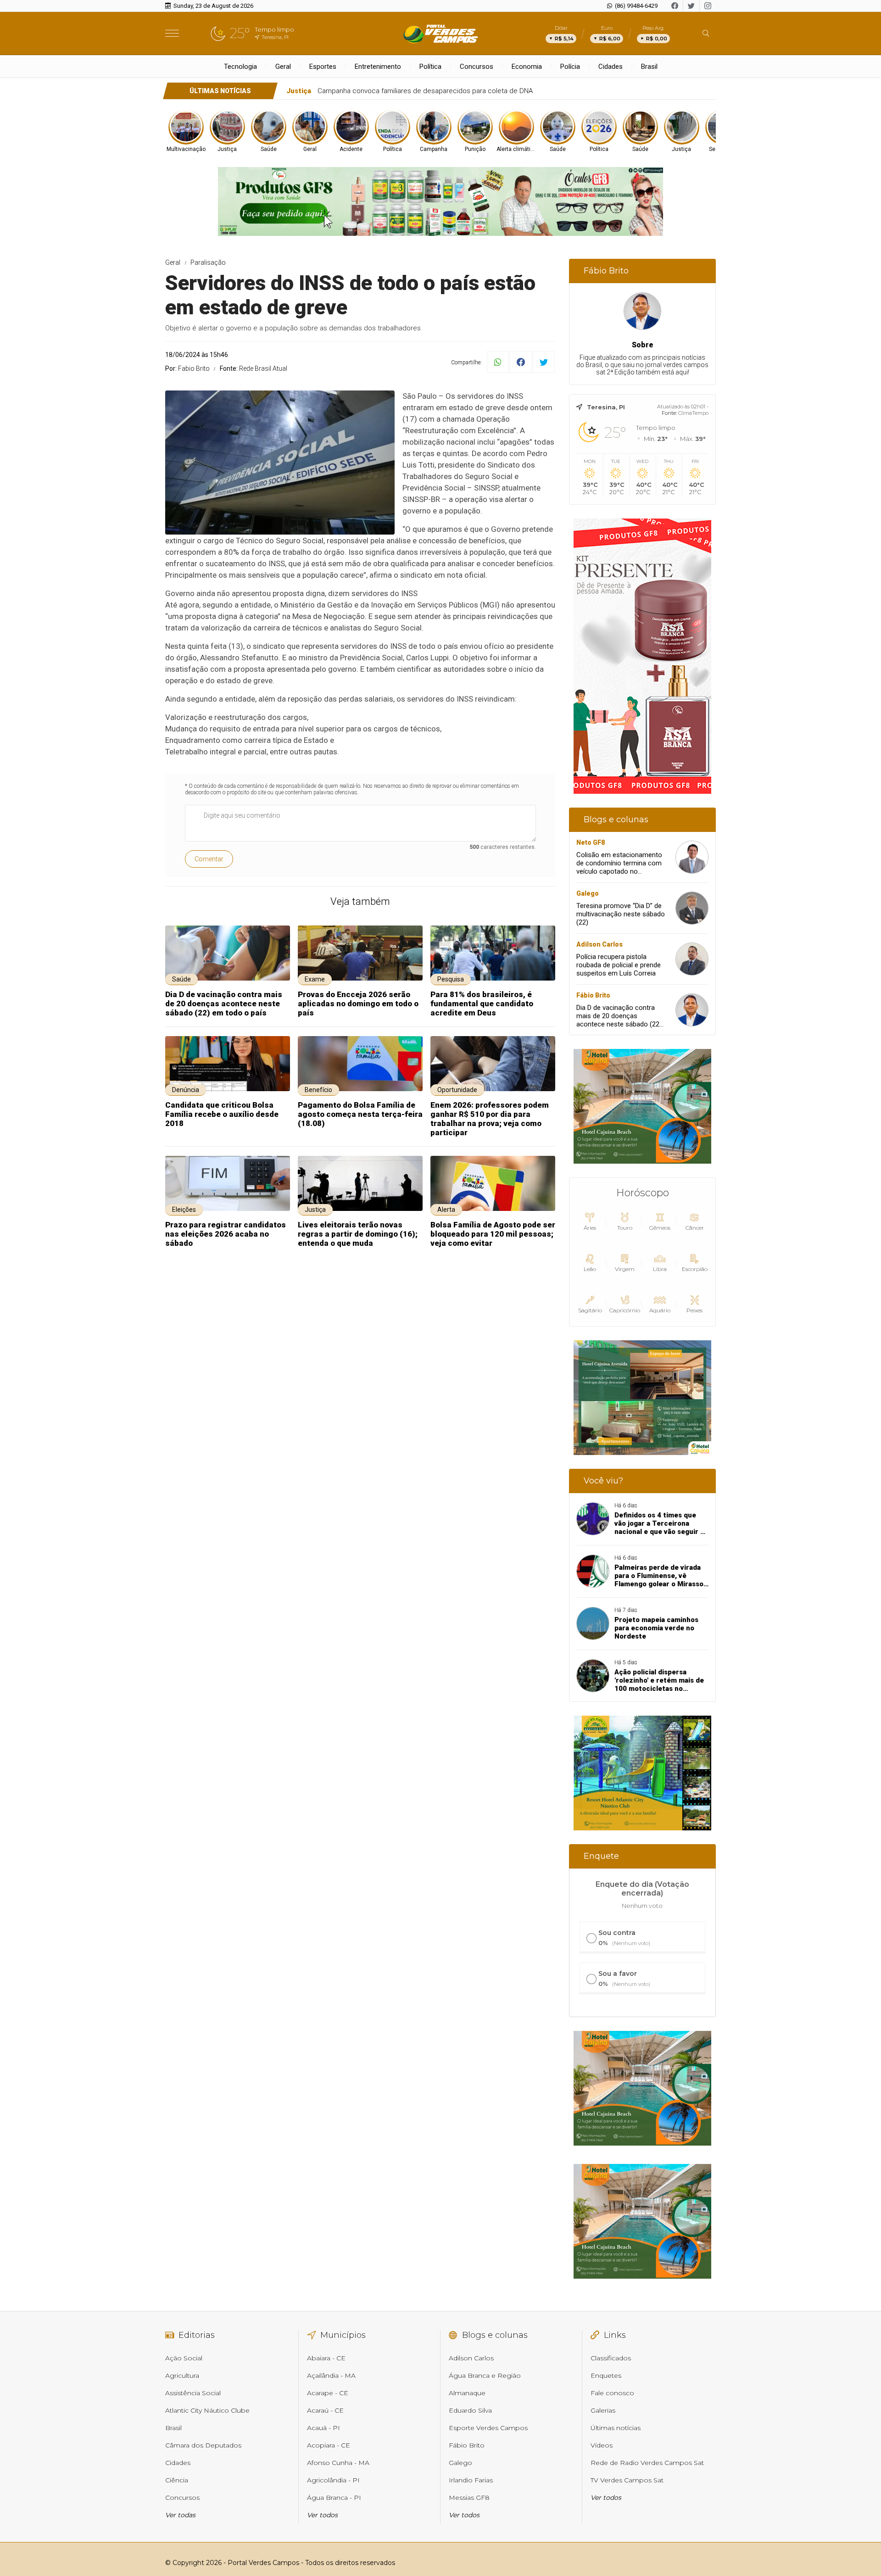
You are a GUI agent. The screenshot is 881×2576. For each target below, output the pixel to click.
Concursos (477, 67)
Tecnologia (240, 67)
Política (430, 67)
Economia (527, 67)
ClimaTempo (693, 413)
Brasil (649, 67)
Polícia (570, 67)
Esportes (323, 67)
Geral (283, 67)
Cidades (611, 67)
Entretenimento (378, 67)
